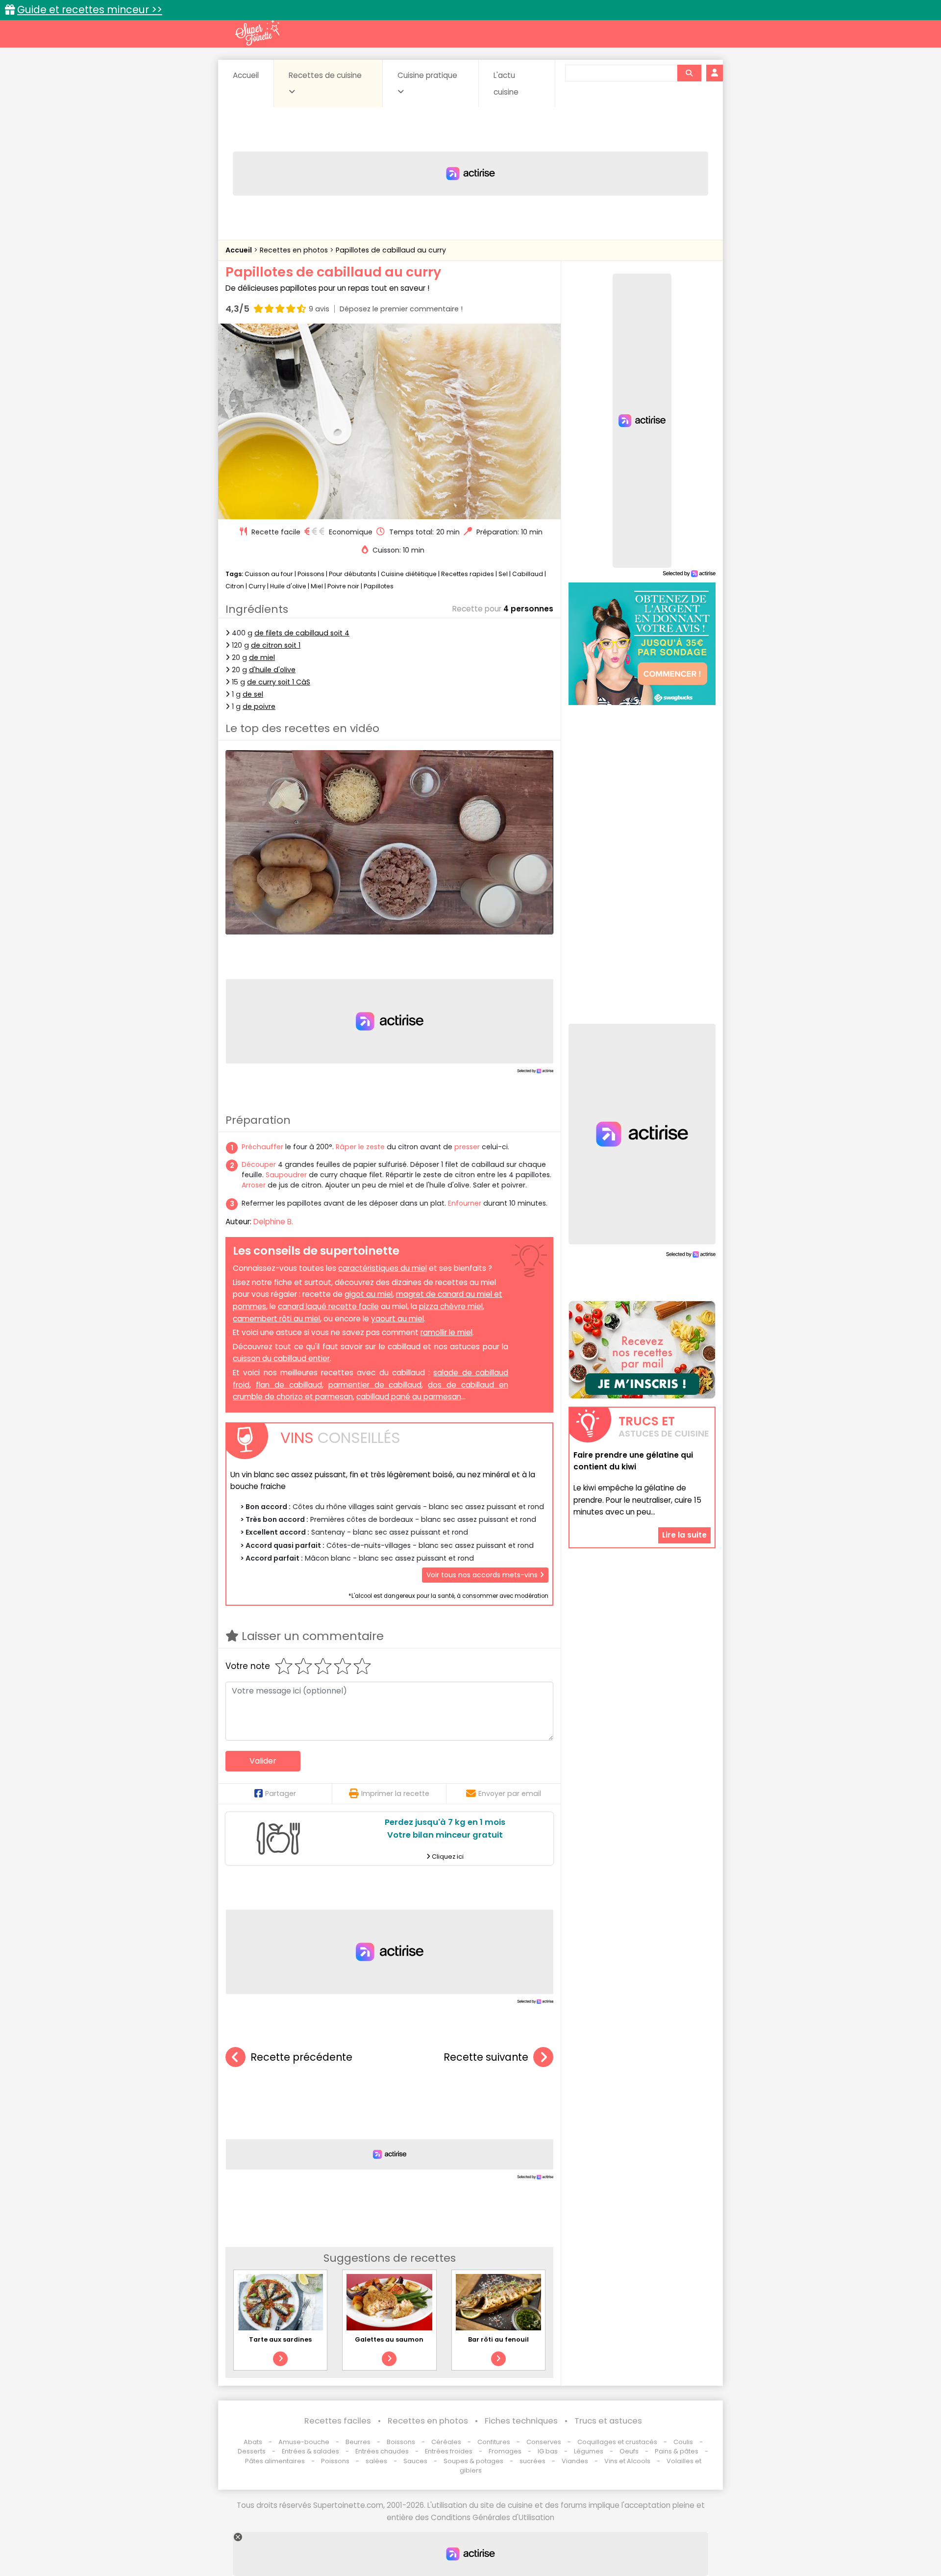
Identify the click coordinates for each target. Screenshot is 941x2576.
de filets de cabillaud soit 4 (302, 633)
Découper (259, 1164)
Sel (503, 574)
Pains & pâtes (677, 2451)
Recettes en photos (295, 250)
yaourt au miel (397, 1319)
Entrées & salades (310, 2451)
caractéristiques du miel (383, 1268)
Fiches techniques (521, 2421)
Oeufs (630, 2451)
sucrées (532, 2461)
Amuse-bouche (304, 2442)
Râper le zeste (360, 1147)
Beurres (358, 2442)
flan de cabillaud (289, 1385)
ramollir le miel (446, 1332)
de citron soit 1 (276, 645)
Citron (235, 586)
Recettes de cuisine (325, 75)
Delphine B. (273, 1222)
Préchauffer (262, 1147)
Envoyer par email (510, 1793)
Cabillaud (528, 574)
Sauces (415, 2461)
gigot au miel (369, 1294)
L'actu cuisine (506, 84)
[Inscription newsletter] (642, 1350)
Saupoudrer (286, 1175)
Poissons (311, 574)
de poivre (259, 707)
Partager (281, 1793)
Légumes (589, 2451)
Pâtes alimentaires (275, 2461)
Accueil (246, 75)
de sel (253, 694)
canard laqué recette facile (328, 1306)
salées (376, 2461)
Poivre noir (343, 586)
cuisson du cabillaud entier (281, 1358)
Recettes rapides (468, 574)
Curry (257, 586)
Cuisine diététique (409, 574)
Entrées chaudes (382, 2451)
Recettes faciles (338, 2421)
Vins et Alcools (627, 2461)
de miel (262, 657)
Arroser (254, 1185)
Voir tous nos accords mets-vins (483, 1575)
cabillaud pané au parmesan (409, 1397)
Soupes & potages (473, 2461)
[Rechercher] (689, 73)
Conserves (544, 2442)
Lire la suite (684, 1535)
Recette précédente (301, 2057)
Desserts (252, 2451)
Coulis (683, 2442)
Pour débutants (353, 574)
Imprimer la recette (395, 1793)
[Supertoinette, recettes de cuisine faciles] (257, 33)
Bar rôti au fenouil (498, 2339)
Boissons (401, 2442)
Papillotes (379, 586)
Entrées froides (449, 2451)
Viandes (575, 2461)
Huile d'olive (288, 586)
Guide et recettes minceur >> (90, 10)
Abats (253, 2442)
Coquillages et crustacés (617, 2442)
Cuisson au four (269, 574)
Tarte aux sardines (280, 2339)
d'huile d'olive (272, 670)
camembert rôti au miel (276, 1319)
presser (467, 1147)
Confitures (494, 2442)
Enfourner (465, 1203)
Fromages (505, 2451)
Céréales (446, 2442)
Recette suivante (486, 2057)
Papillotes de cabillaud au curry (391, 250)
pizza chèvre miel (451, 1306)
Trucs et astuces (608, 2421)
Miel (317, 586)
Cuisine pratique (427, 75)
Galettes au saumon (389, 2339)
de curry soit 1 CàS (279, 682)
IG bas (548, 2451)
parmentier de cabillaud (375, 1385)
